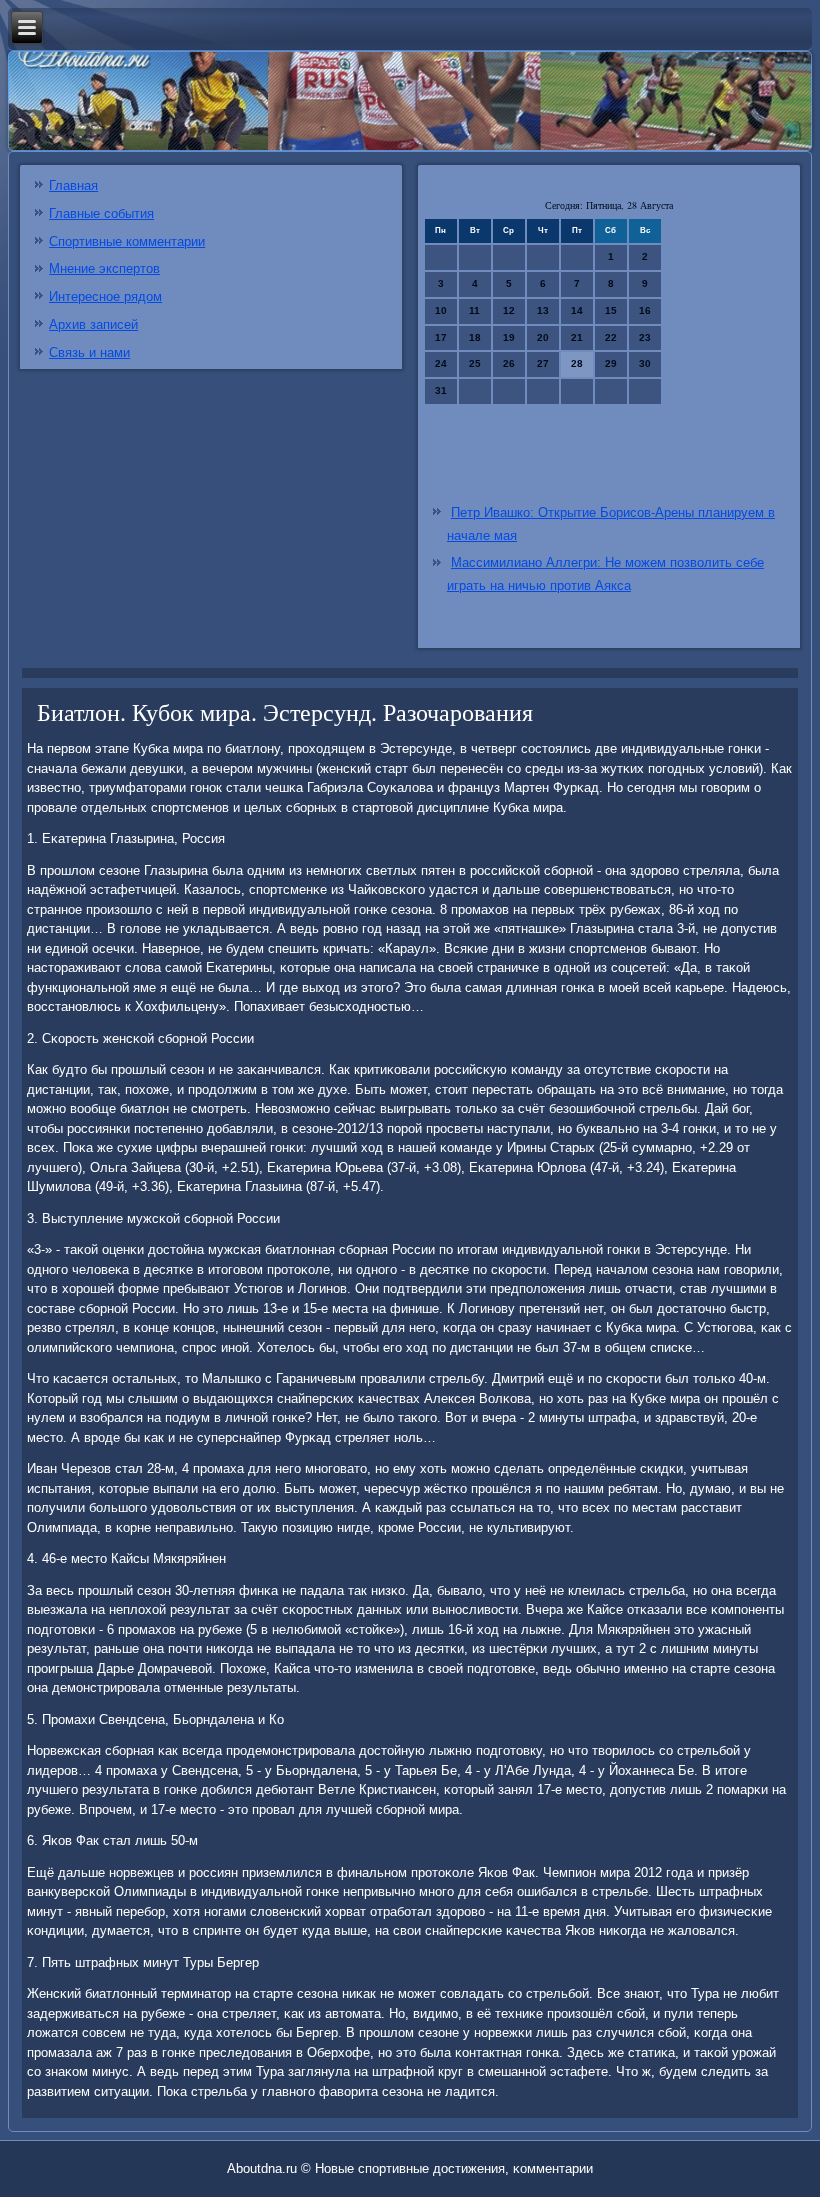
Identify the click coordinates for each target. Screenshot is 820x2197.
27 (543, 363)
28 (577, 363)
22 (611, 337)
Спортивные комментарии (127, 241)
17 (441, 337)
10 (441, 310)
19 (509, 337)
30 (645, 363)
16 (645, 310)
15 (611, 310)
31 (441, 390)
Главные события (101, 213)
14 (577, 310)
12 (509, 310)
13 (543, 310)
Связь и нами (89, 352)
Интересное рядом (105, 296)
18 (475, 337)
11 (474, 310)
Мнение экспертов (104, 268)
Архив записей (93, 324)
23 (645, 337)
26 (509, 363)
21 (577, 337)
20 (543, 337)
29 (611, 363)
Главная (73, 185)
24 (441, 363)
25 (475, 363)
